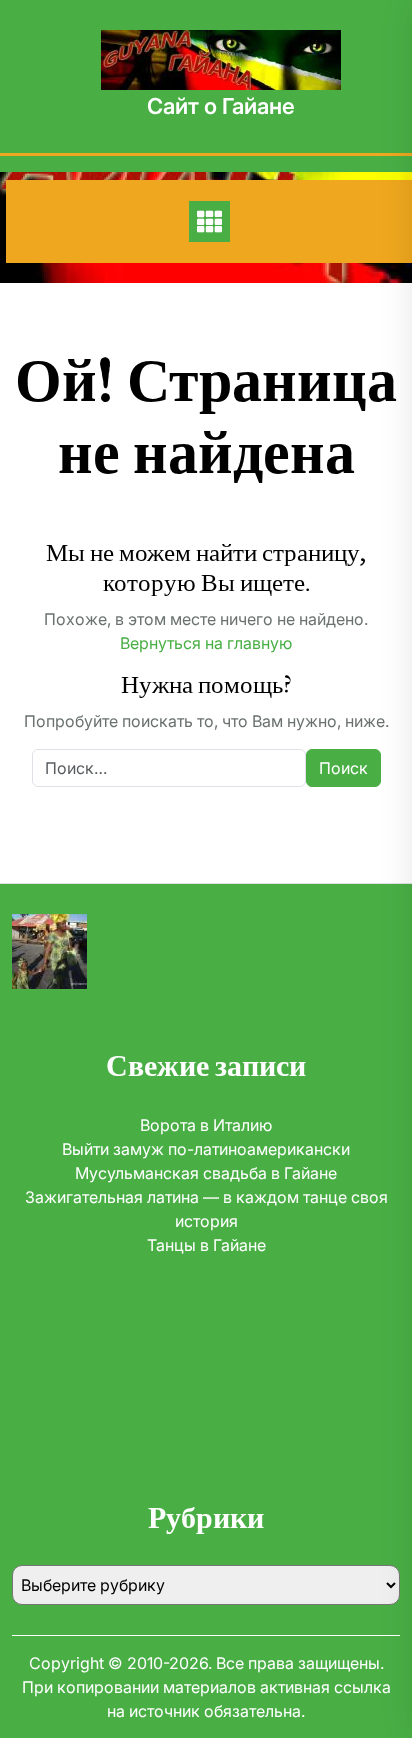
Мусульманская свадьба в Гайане (206, 1173)
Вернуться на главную (206, 643)
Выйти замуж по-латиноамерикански (206, 1149)
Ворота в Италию (206, 1125)
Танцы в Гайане (206, 1245)
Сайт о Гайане (221, 106)
